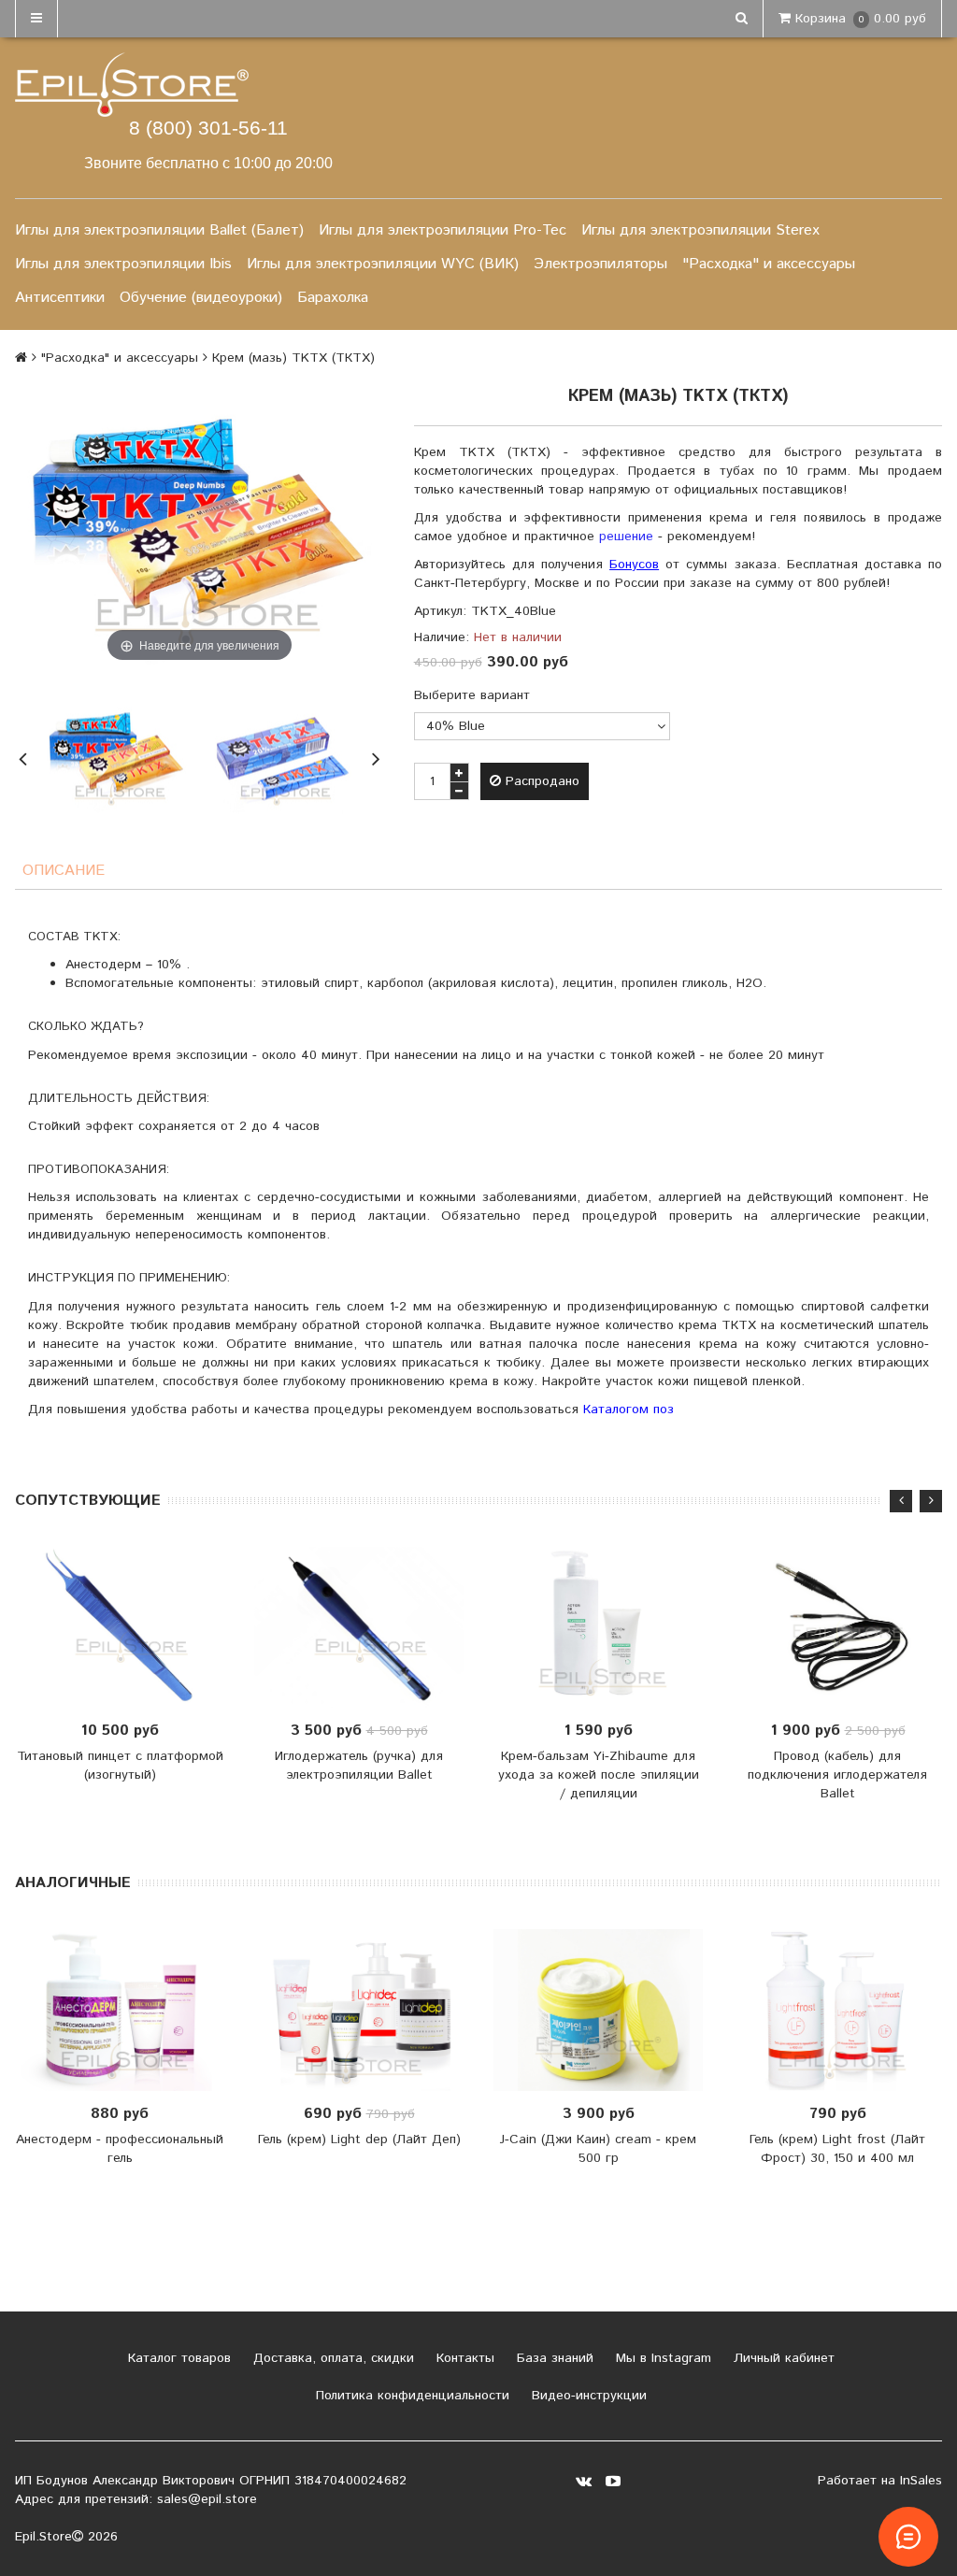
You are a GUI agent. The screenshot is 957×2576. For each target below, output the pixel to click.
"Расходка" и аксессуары (769, 264)
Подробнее (365, 1627)
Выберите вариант (472, 695)
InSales (921, 2481)
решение (626, 537)
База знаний (553, 2358)
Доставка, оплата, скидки (331, 2358)
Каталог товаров (177, 2358)
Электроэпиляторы (600, 264)
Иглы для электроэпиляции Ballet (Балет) (159, 230)
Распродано (540, 781)
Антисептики (60, 298)
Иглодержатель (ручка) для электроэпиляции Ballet (359, 1766)
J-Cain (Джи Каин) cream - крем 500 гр (598, 2149)
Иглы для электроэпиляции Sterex (700, 230)
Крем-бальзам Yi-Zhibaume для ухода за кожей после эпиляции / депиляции (599, 1775)
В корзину (843, 1627)
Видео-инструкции (587, 2396)
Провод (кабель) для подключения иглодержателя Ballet (837, 1775)
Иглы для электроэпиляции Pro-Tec (443, 230)
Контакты (463, 2358)
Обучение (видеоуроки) (201, 298)
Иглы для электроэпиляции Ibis (123, 264)
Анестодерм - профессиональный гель (120, 2149)
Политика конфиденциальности (410, 2396)
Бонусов (634, 565)
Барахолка (333, 298)
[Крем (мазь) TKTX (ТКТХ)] (117, 756)
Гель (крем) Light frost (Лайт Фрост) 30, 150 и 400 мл (837, 2149)
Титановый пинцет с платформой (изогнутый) (120, 1766)
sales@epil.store (207, 2499)
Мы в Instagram (661, 2358)
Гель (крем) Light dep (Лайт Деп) (359, 2140)
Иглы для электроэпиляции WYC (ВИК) (383, 264)
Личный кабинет (782, 2358)
